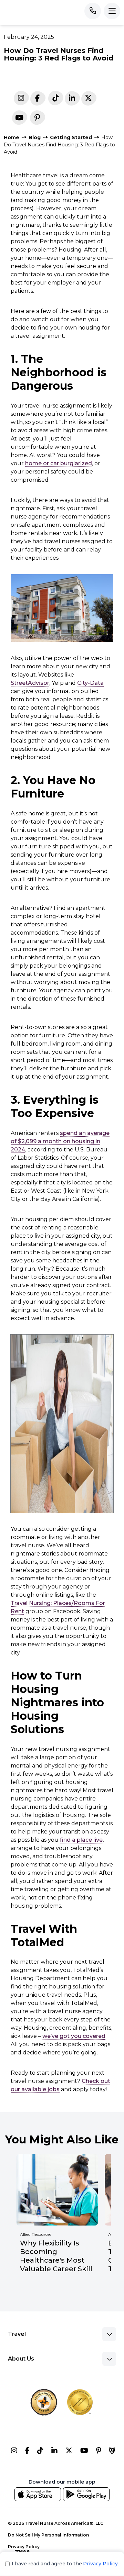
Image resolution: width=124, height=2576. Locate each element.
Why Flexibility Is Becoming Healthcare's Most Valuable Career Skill (56, 2256)
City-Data (90, 683)
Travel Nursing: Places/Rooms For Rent (58, 1607)
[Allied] (14, 2452)
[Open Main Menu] (112, 11)
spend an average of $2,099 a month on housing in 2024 (60, 1141)
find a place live (81, 1840)
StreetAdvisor (30, 683)
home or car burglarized (59, 463)
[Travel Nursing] (69, 2452)
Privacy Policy (24, 2547)
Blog (35, 137)
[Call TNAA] (93, 11)
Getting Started (71, 137)
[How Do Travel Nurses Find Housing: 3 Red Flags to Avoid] (72, 99)
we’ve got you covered (74, 2036)
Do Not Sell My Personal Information (48, 2535)
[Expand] (109, 2334)
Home (12, 137)
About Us (21, 2359)
